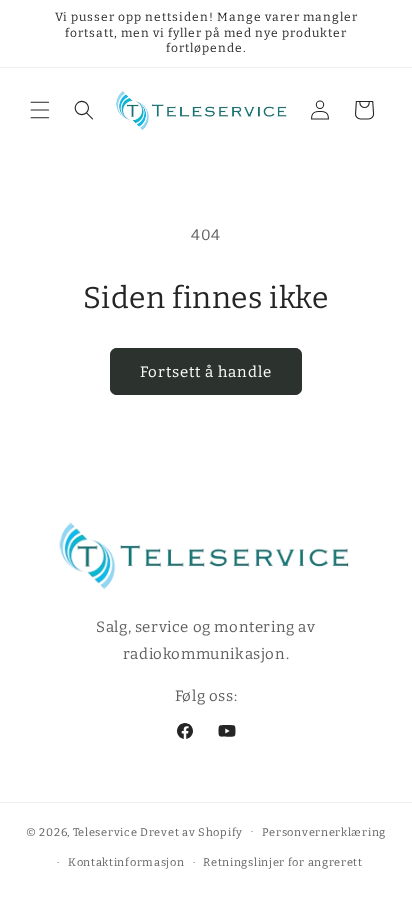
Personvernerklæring (324, 832)
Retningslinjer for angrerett (283, 862)
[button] (40, 110)
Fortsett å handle (206, 372)
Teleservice (105, 831)
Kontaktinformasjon (126, 862)
